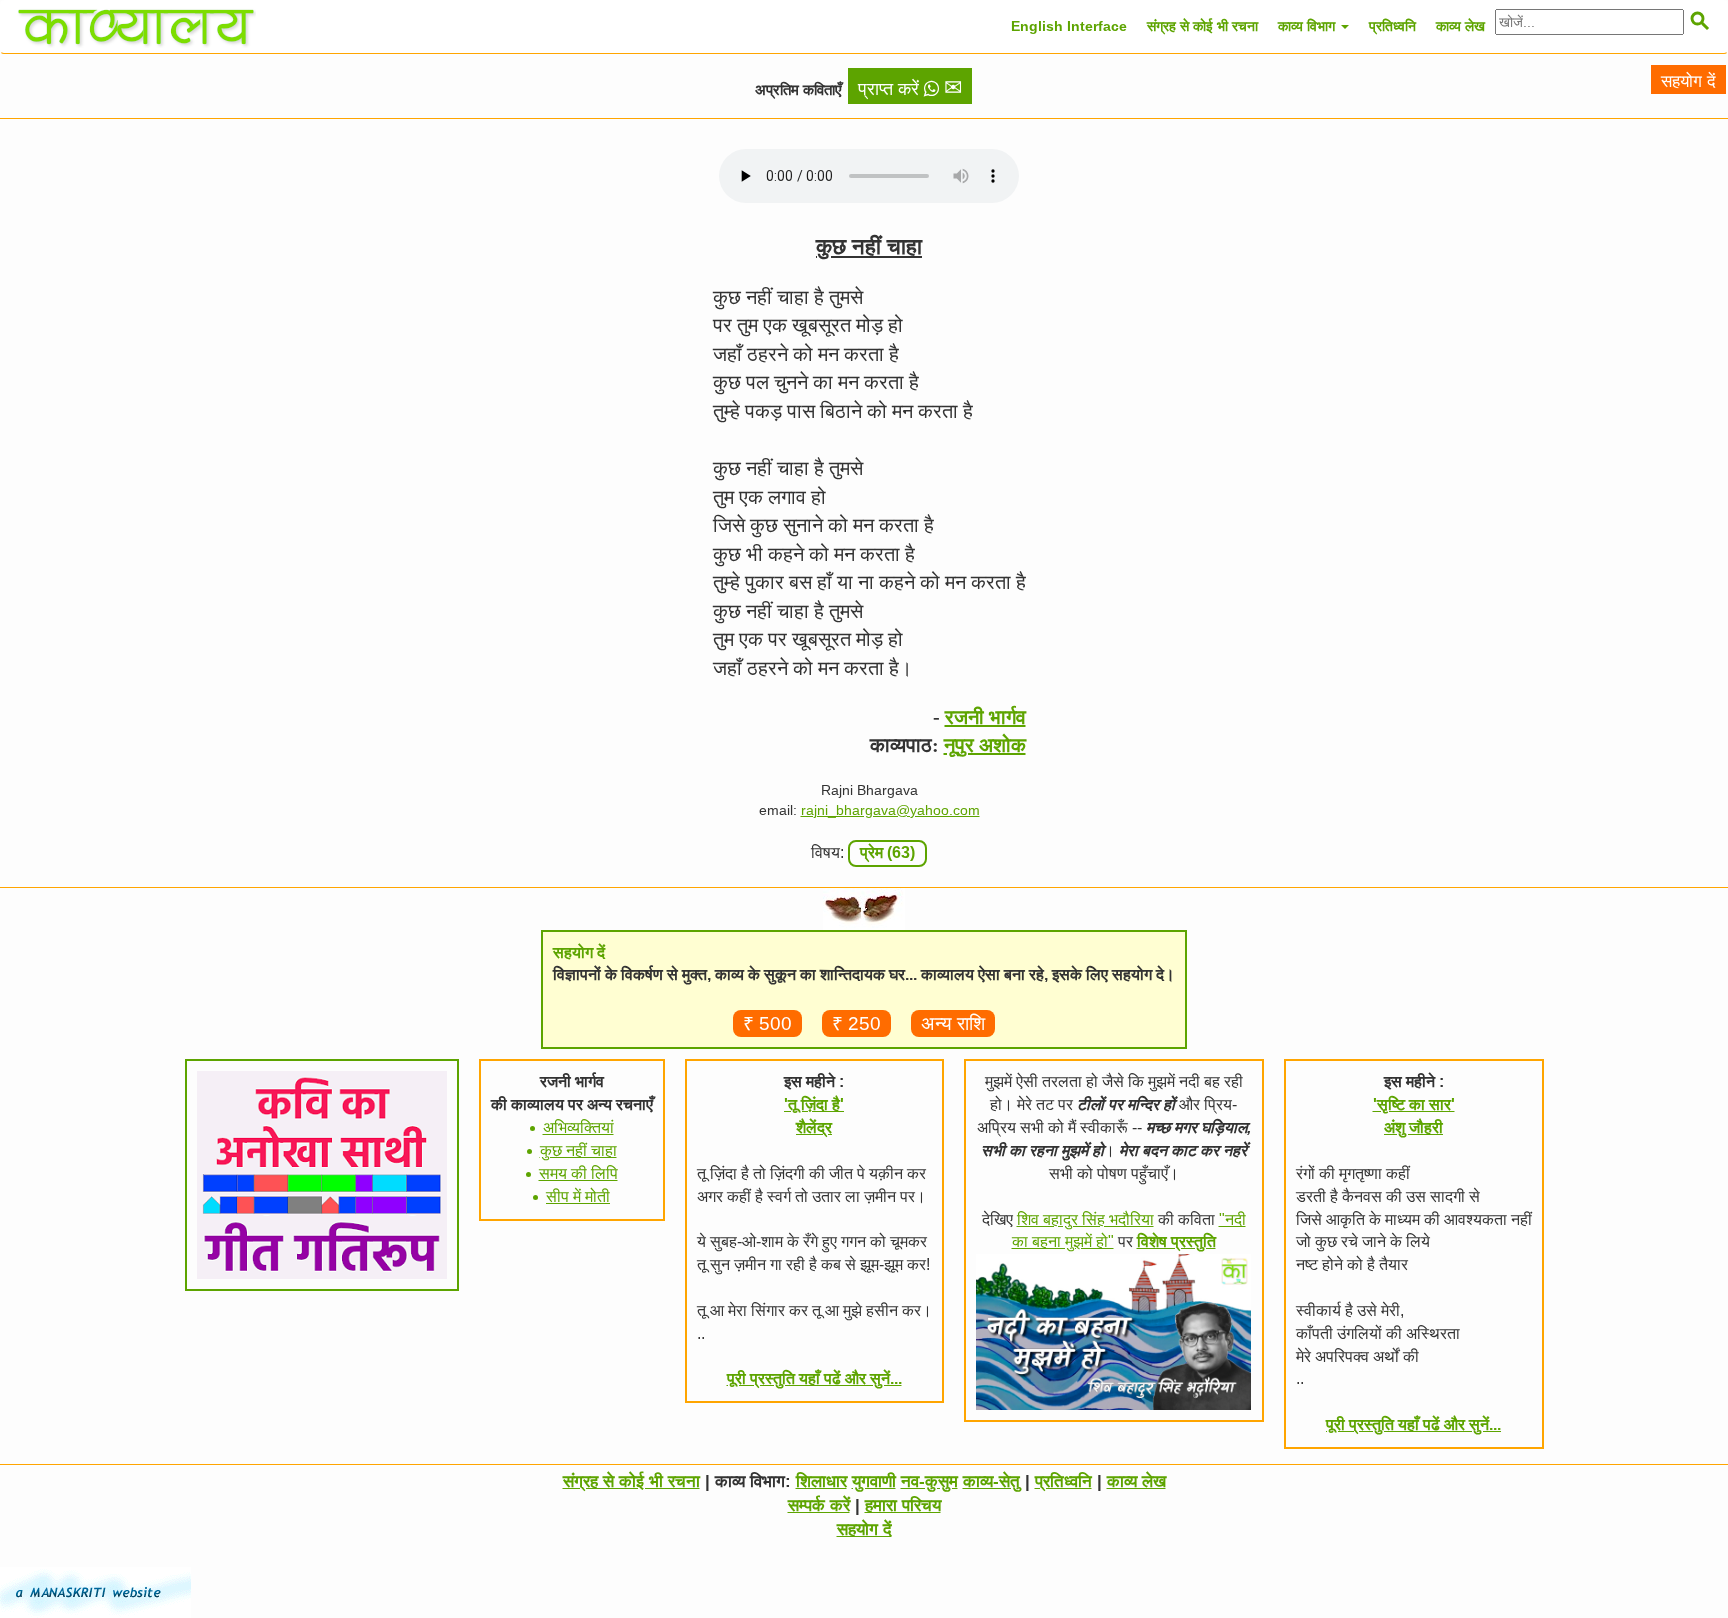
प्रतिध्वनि (1392, 26)
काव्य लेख (1460, 26)
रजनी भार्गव (985, 717)
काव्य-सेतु (991, 1481)
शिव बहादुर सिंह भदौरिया (1085, 1219)
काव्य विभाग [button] (1308, 26)
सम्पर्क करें (819, 1505)
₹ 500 (767, 1023)
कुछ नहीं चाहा (578, 1150)
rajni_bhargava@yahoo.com (890, 810)
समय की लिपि (578, 1173)
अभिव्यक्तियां (578, 1127)
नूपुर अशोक (985, 745)
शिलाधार (821, 1481)
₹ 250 (856, 1023)
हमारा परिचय (903, 1505)
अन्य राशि (953, 1023)
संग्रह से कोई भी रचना (1202, 26)
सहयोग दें (1688, 81)
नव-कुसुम (929, 1481)
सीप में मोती (578, 1196)
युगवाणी (874, 1481)
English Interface (1069, 26)
